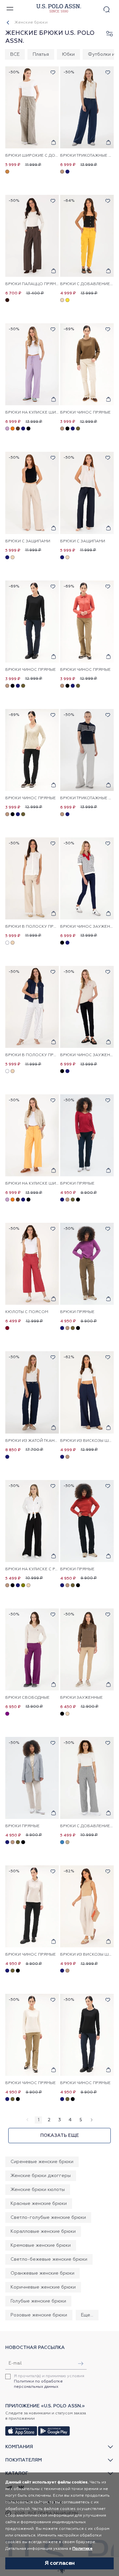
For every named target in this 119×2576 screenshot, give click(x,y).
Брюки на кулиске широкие (32, 413)
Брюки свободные (27, 1698)
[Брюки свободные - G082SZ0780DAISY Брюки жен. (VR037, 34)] (32, 1649)
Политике (82, 2549)
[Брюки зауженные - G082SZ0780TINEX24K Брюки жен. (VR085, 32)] (87, 1649)
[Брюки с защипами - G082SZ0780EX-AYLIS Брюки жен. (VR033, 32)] (87, 493)
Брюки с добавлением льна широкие (87, 1826)
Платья (41, 54)
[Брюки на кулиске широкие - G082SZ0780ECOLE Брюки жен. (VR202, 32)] (32, 1135)
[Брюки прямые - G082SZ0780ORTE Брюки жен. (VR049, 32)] (32, 1778)
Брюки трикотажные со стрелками (87, 156)
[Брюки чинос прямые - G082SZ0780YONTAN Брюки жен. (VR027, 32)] (87, 622)
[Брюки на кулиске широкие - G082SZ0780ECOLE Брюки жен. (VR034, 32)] (32, 364)
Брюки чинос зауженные (87, 927)
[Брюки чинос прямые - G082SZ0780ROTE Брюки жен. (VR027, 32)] (32, 2035)
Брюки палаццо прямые (32, 284)
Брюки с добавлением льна (87, 284)
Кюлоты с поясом (27, 1312)
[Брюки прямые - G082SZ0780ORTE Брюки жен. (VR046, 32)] (87, 1521)
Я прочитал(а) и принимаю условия (49, 2381)
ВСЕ (15, 54)
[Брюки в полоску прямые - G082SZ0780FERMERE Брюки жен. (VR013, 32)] (32, 1007)
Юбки (68, 54)
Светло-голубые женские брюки (48, 2218)
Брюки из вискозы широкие (87, 1441)
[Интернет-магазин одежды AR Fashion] (58, 8)
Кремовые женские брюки (41, 2245)
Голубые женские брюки (38, 2301)
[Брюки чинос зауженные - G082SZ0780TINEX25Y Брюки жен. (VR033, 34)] (87, 878)
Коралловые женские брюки (43, 2231)
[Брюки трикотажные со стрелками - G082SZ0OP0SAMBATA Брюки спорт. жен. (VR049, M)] (87, 750)
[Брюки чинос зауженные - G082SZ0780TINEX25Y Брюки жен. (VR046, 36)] (87, 1007)
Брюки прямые (77, 1184)
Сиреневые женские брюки (42, 2162)
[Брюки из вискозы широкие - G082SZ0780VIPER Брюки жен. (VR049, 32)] (87, 1906)
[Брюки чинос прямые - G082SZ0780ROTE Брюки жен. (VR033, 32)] (87, 2035)
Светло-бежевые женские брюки (49, 2259)
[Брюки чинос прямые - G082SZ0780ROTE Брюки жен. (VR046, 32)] (32, 1906)
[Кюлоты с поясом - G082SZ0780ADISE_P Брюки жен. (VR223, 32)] (32, 1264)
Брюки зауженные (81, 1698)
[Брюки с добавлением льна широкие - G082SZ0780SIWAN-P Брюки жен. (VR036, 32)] (87, 1778)
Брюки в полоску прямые (32, 927)
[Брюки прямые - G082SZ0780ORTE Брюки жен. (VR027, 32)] (87, 1264)
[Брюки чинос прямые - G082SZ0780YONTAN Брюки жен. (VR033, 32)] (32, 622)
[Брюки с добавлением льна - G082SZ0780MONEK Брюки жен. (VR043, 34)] (87, 236)
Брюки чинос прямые (85, 413)
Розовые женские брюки (39, 2315)
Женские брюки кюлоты (38, 2190)
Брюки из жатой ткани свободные (32, 1441)
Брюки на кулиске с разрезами (32, 1569)
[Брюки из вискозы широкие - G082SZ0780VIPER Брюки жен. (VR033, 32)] (87, 1392)
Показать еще (60, 2136)
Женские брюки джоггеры (41, 2176)
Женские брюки (31, 23)
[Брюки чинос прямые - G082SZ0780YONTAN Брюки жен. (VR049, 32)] (87, 364)
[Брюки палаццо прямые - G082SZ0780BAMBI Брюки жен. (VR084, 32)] (32, 236)
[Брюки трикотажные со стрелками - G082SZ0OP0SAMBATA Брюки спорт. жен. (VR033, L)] (87, 107)
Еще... (87, 2315)
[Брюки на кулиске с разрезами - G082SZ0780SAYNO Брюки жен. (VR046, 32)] (32, 1521)
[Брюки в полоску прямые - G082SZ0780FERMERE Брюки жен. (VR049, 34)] (32, 878)
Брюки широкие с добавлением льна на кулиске (32, 156)
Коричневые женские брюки (43, 2287)
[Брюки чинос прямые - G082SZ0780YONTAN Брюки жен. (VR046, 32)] (32, 750)
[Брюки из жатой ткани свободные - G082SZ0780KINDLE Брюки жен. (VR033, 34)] (32, 1392)
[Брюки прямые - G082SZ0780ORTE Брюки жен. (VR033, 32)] (87, 1135)
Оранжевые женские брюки (42, 2273)
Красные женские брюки (39, 2204)
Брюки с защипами (28, 541)
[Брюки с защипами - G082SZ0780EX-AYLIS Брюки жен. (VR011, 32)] (32, 493)
